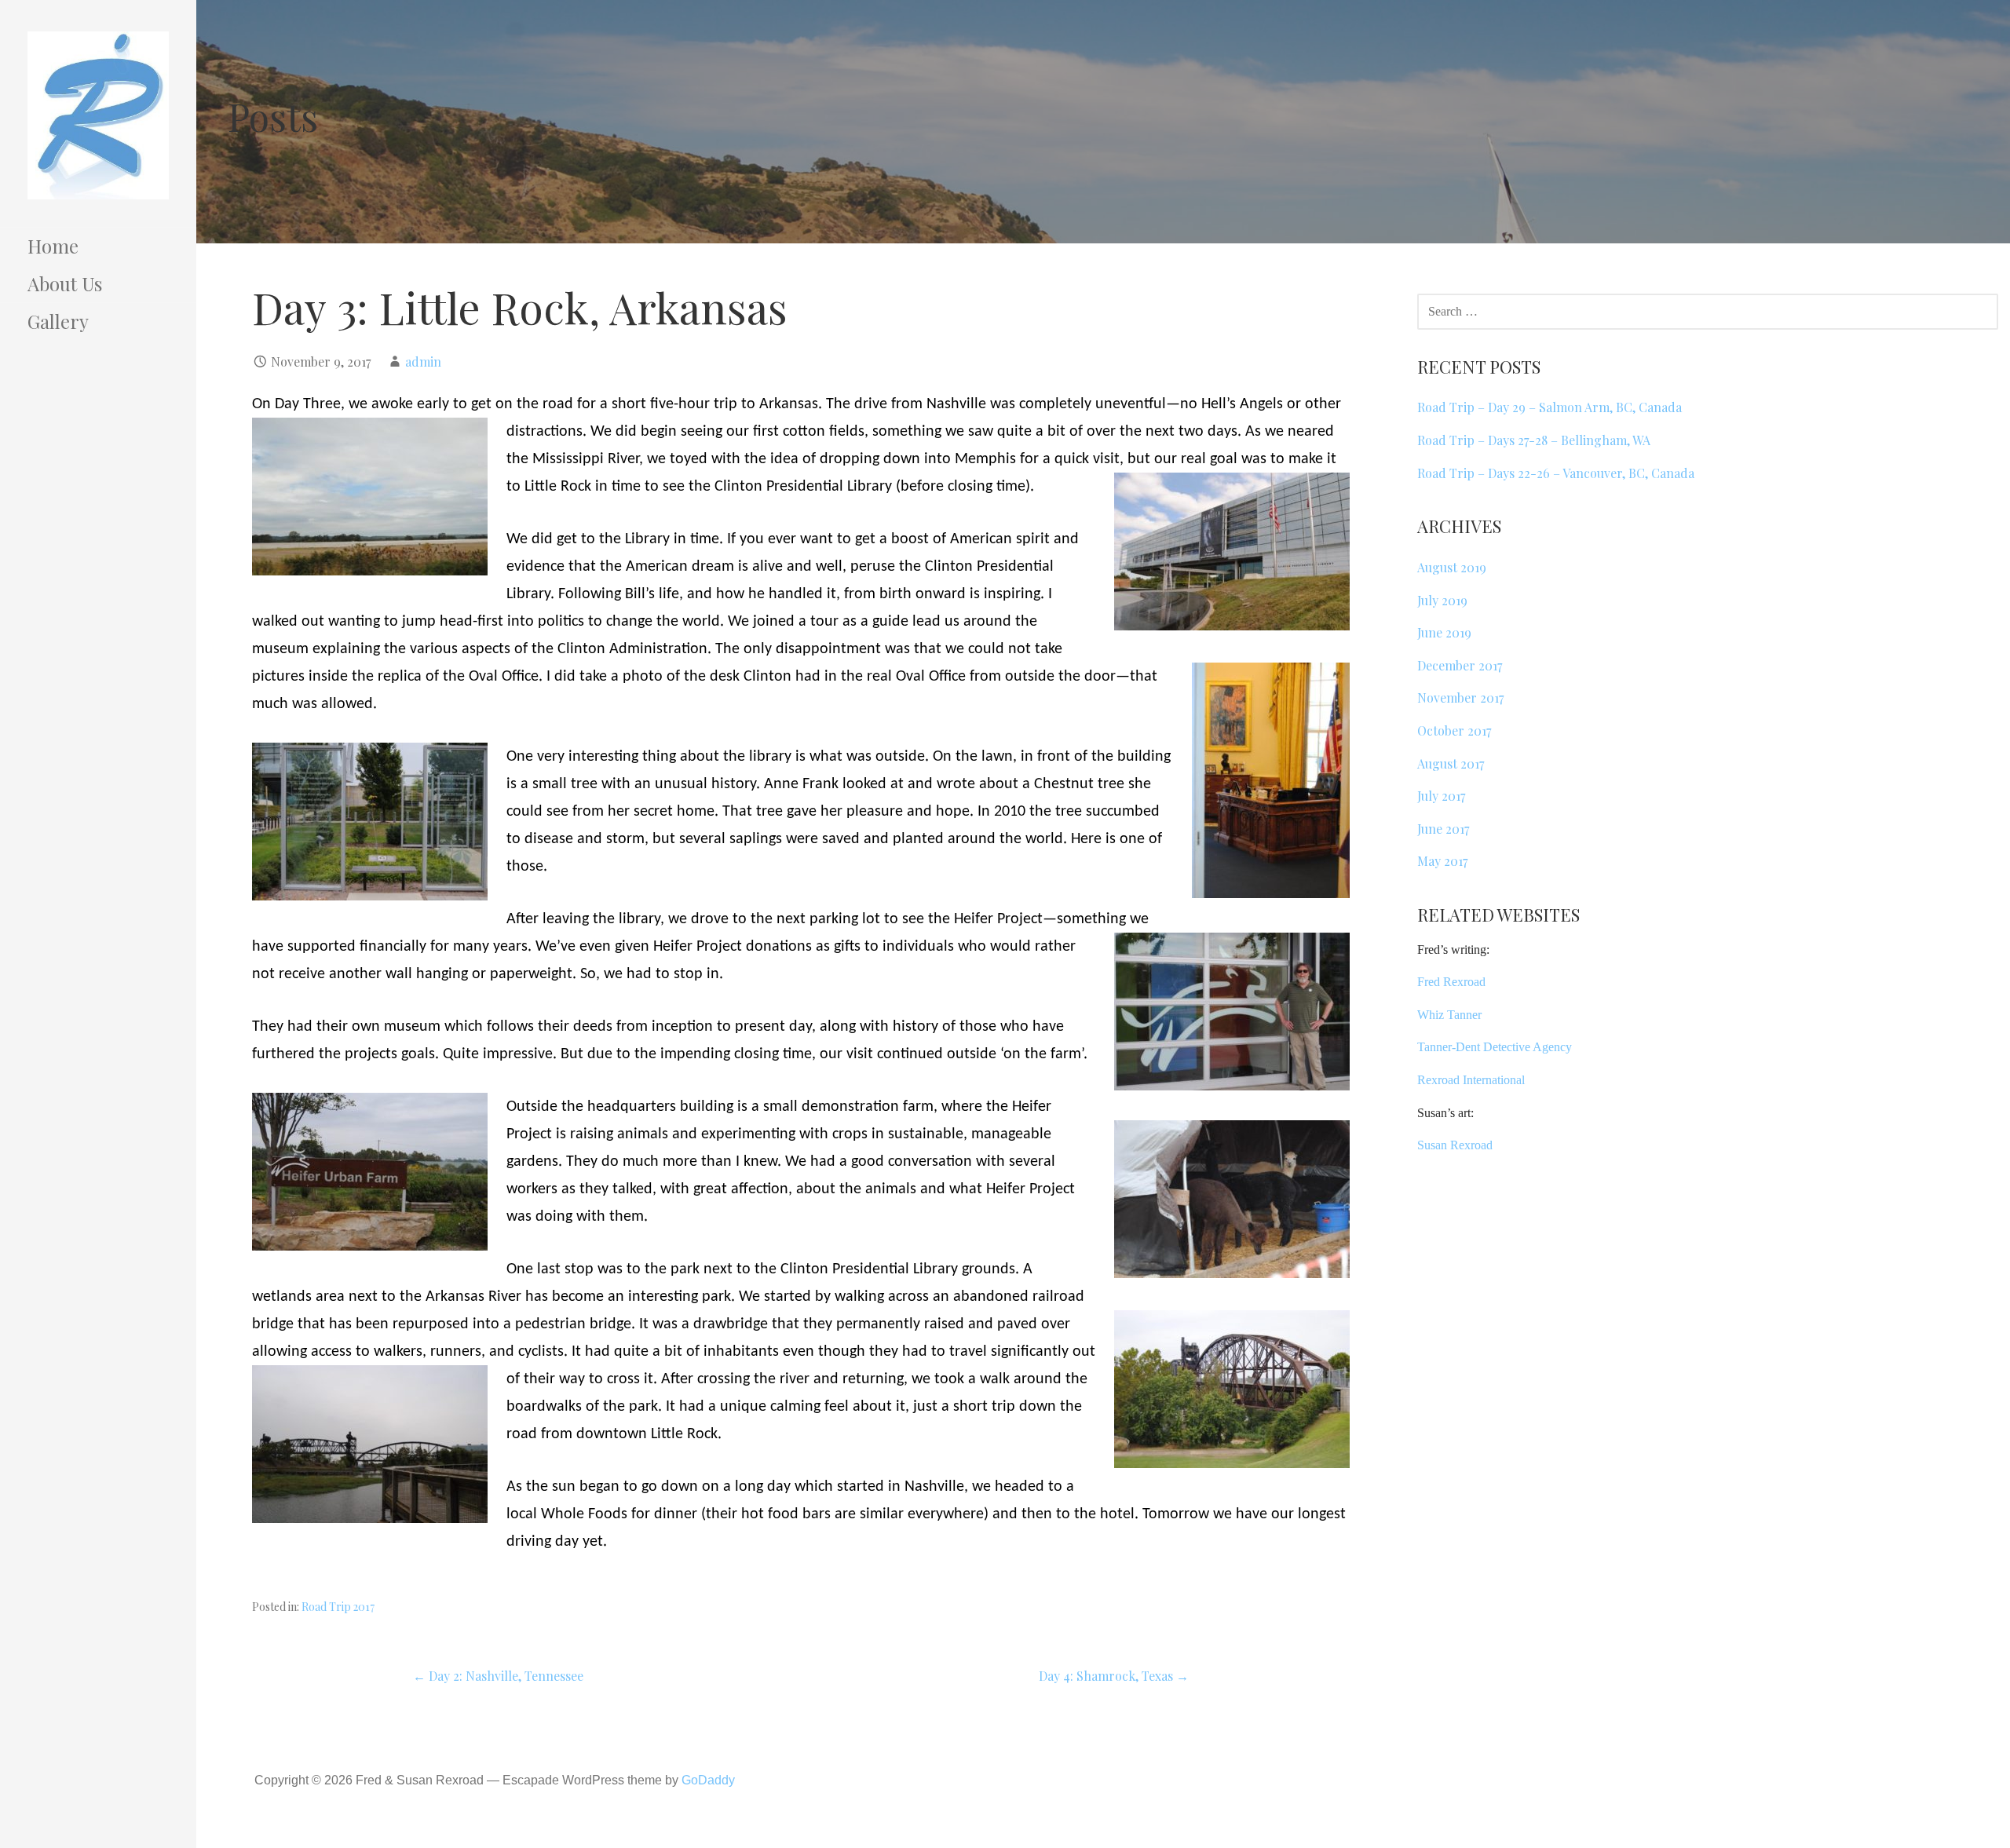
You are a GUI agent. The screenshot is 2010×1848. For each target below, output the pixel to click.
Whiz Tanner (1449, 1015)
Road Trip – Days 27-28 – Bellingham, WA (1534, 440)
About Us (65, 283)
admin (423, 362)
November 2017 (1460, 698)
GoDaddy (708, 1780)
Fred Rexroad (1451, 982)
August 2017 (1451, 763)
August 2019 (1452, 567)
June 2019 (1444, 632)
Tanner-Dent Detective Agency (1495, 1047)
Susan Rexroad (1455, 1145)
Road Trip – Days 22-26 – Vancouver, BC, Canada (1556, 473)
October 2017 (1454, 730)
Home (53, 246)
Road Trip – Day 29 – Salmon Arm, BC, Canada (1550, 407)
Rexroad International (1471, 1080)
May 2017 (1442, 861)
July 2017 (1441, 796)
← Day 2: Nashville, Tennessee (498, 1676)
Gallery (58, 321)
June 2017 (1443, 829)
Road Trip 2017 (338, 1607)
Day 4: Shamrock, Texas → (1114, 1676)
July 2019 (1442, 600)
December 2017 (1460, 665)
